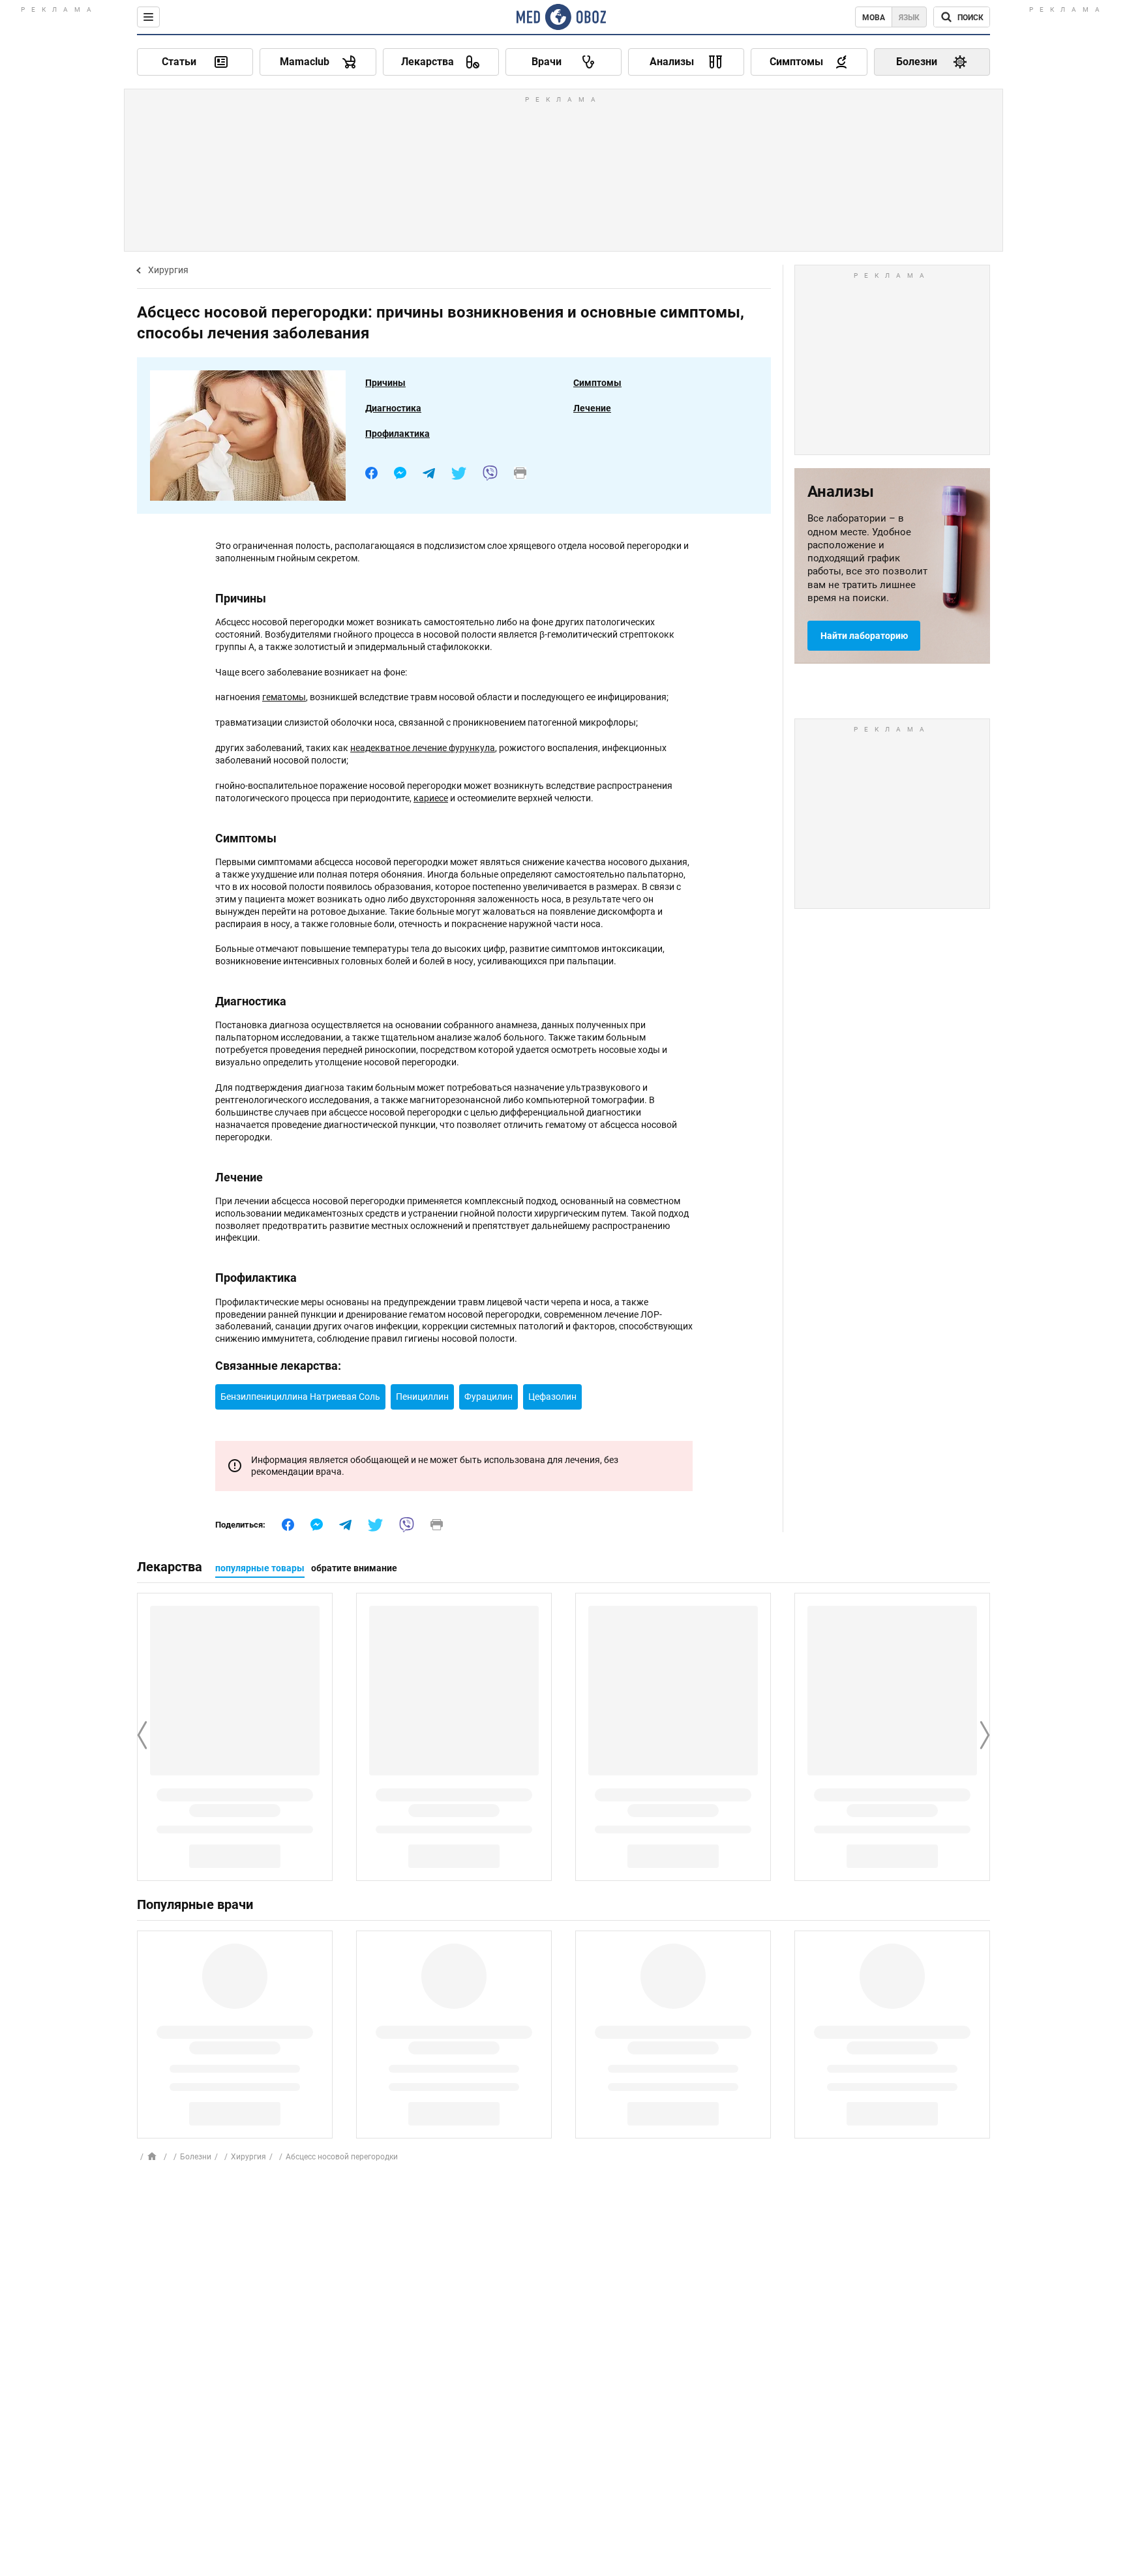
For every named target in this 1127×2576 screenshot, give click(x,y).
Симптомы (597, 383)
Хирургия (168, 270)
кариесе (431, 798)
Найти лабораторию (864, 636)
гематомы (284, 697)
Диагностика (393, 408)
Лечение (592, 408)
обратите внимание (354, 1568)
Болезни (196, 2157)
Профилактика (398, 434)
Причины (385, 383)
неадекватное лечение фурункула (423, 748)
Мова (874, 18)
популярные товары (260, 1568)
